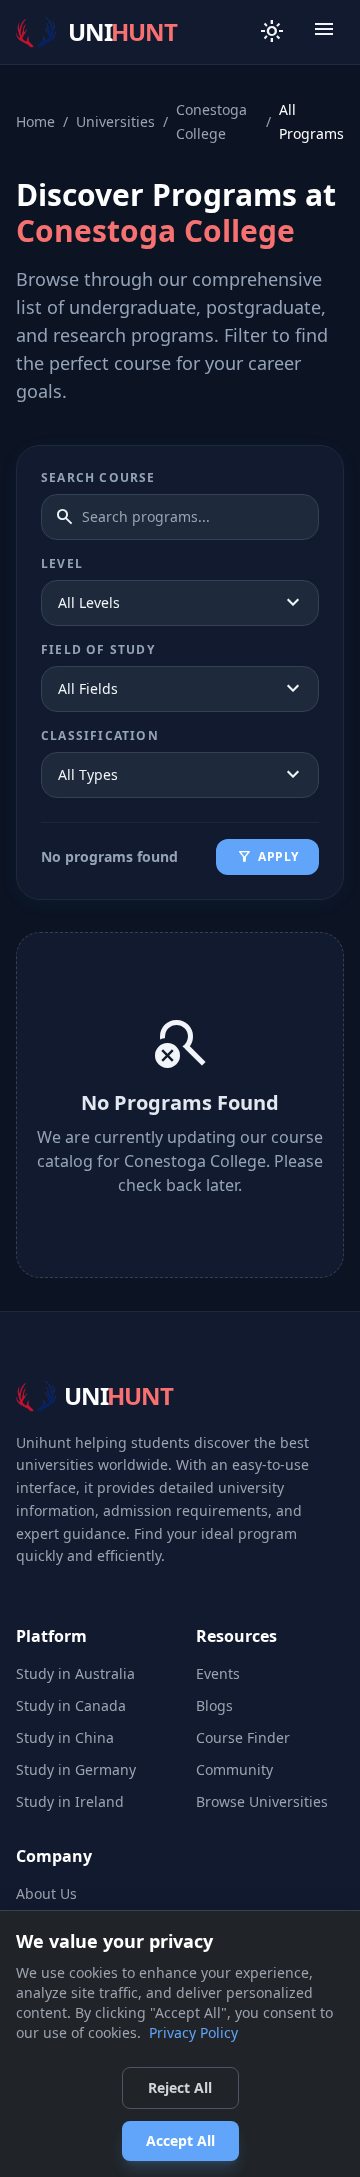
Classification (100, 736)
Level (62, 564)
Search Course (98, 478)
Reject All (180, 2087)
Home (35, 121)
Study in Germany (76, 1769)
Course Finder (243, 1737)
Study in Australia (75, 1673)
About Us (46, 1893)
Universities (115, 121)
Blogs (214, 1705)
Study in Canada (71, 1705)
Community (234, 1769)
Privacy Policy (193, 2032)
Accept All (180, 2140)
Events (218, 1673)
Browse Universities (262, 1801)
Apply (267, 857)
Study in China (65, 1737)
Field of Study (98, 650)
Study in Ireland (70, 1801)
